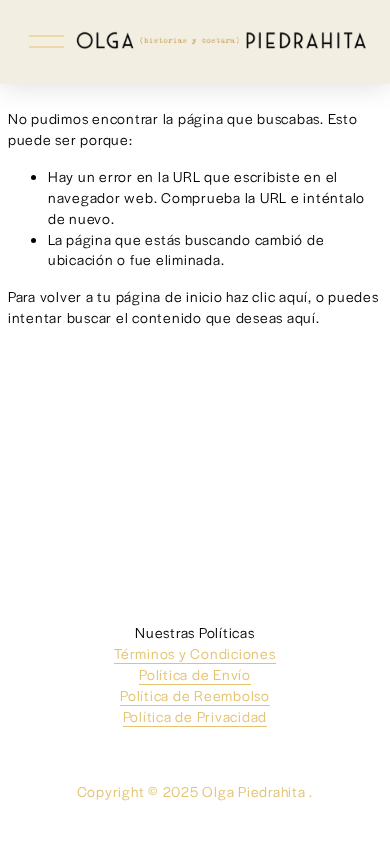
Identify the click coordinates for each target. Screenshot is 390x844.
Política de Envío (195, 674)
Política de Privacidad (195, 716)
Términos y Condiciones (195, 653)
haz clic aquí (267, 296)
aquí (301, 317)
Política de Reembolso (195, 695)
